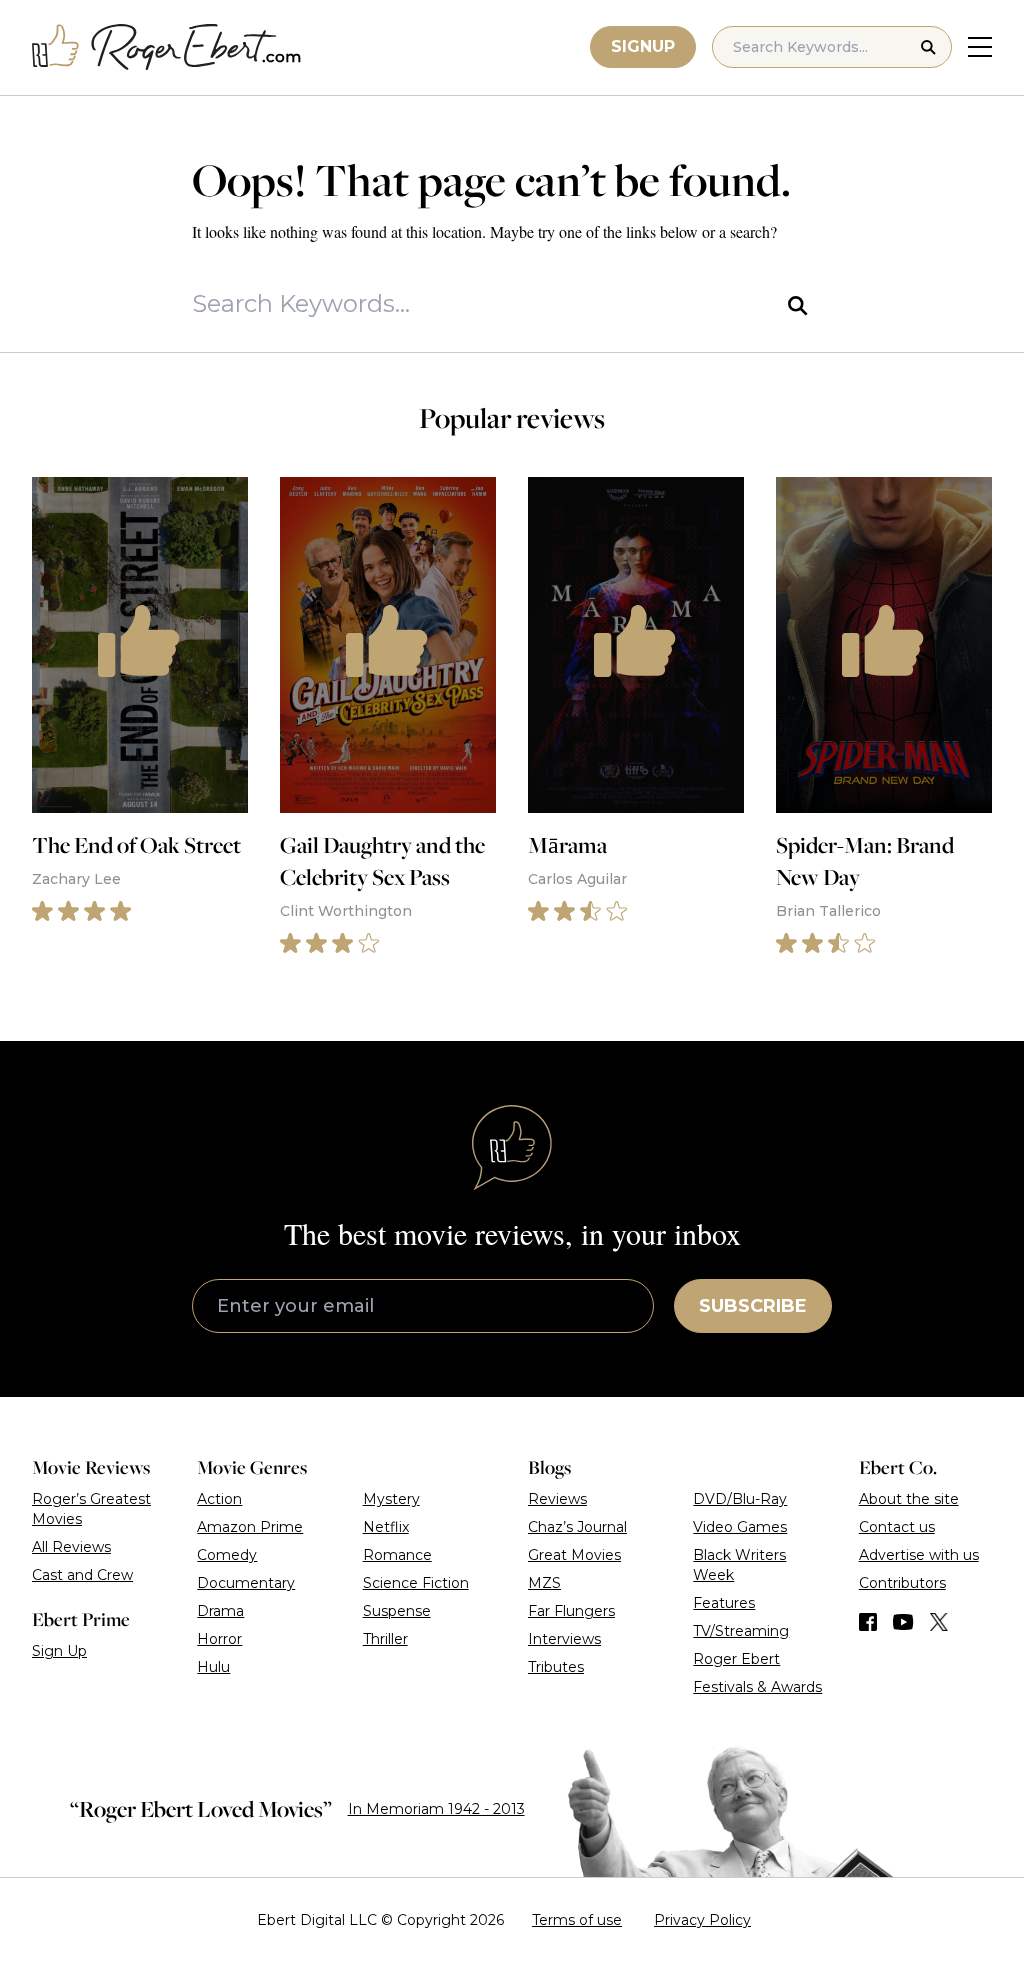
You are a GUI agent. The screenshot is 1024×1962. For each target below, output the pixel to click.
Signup (643, 46)
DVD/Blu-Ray (740, 1499)
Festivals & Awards (757, 1687)
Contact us (897, 1527)
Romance (397, 1555)
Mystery (391, 1499)
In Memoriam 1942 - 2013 (436, 1809)
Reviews (557, 1499)
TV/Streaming (741, 1631)
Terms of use (577, 1920)
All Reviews (71, 1547)
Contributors (902, 1583)
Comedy (227, 1555)
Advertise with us (919, 1555)
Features (724, 1603)
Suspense (397, 1611)
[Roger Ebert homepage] (167, 47)
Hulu (213, 1667)
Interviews (564, 1639)
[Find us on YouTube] (903, 1622)
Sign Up (59, 1651)
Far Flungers (571, 1611)
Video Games (740, 1527)
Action (219, 1499)
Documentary (246, 1583)
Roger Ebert (736, 1659)
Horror (219, 1639)
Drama (220, 1611)
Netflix (386, 1527)
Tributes (556, 1667)
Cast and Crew (82, 1575)
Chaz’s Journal (577, 1527)
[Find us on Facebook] (868, 1622)
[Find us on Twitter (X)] (939, 1622)
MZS (544, 1583)
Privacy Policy (702, 1920)
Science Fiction (416, 1583)
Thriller (385, 1639)
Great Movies (574, 1555)
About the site (909, 1499)
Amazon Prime (250, 1527)
